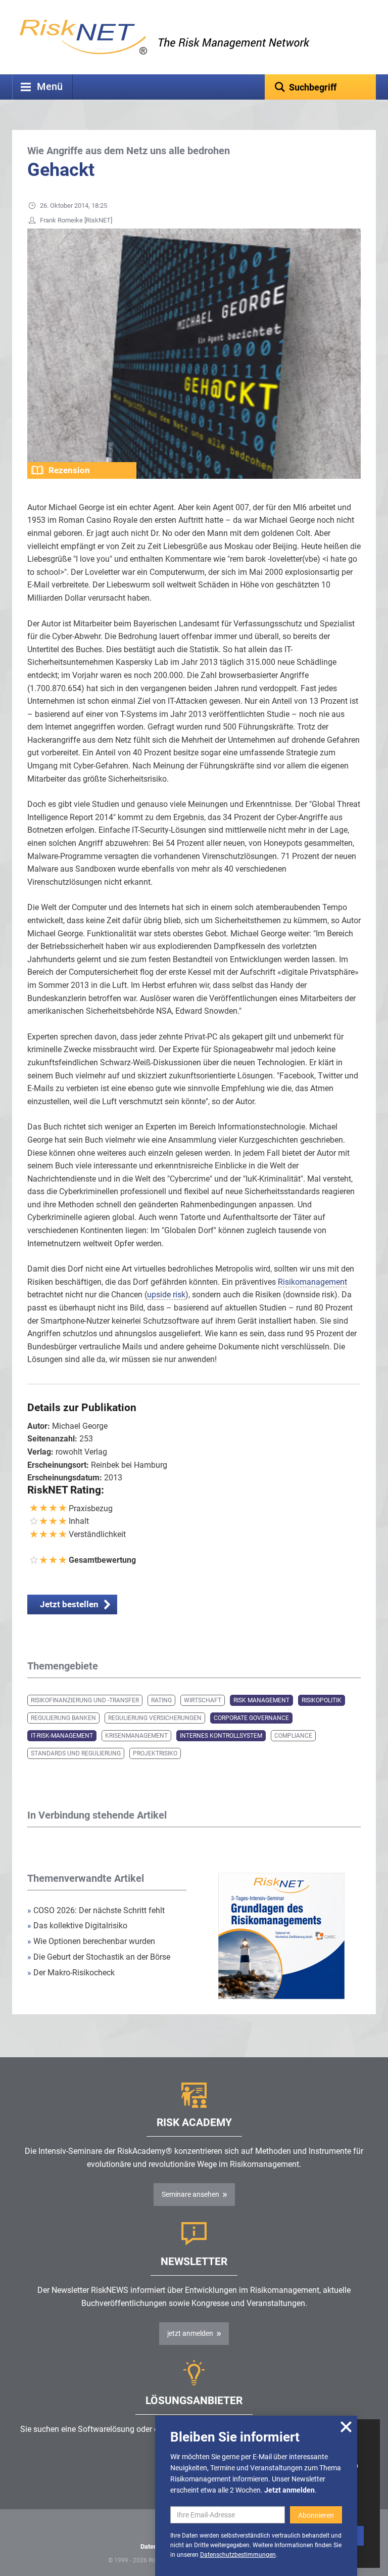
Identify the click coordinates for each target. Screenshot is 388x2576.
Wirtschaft (203, 1700)
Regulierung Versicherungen (155, 1718)
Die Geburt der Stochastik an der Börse (99, 1957)
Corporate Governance (251, 1718)
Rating (161, 1700)
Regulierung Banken (63, 1718)
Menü (50, 87)
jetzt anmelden (190, 2333)
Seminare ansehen (190, 2194)
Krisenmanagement (136, 1736)
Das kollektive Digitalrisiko (77, 1926)
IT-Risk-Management (62, 1736)
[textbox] (320, 87)
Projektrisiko (155, 1753)
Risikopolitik (322, 1700)
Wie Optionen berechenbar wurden (91, 1941)
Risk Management (261, 1700)
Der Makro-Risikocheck (71, 1973)
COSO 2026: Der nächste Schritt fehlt (96, 1910)
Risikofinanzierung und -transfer (85, 1700)
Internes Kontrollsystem (221, 1736)
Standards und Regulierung (76, 1753)
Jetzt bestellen (69, 1604)
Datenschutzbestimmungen (238, 2555)
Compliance (293, 1736)
